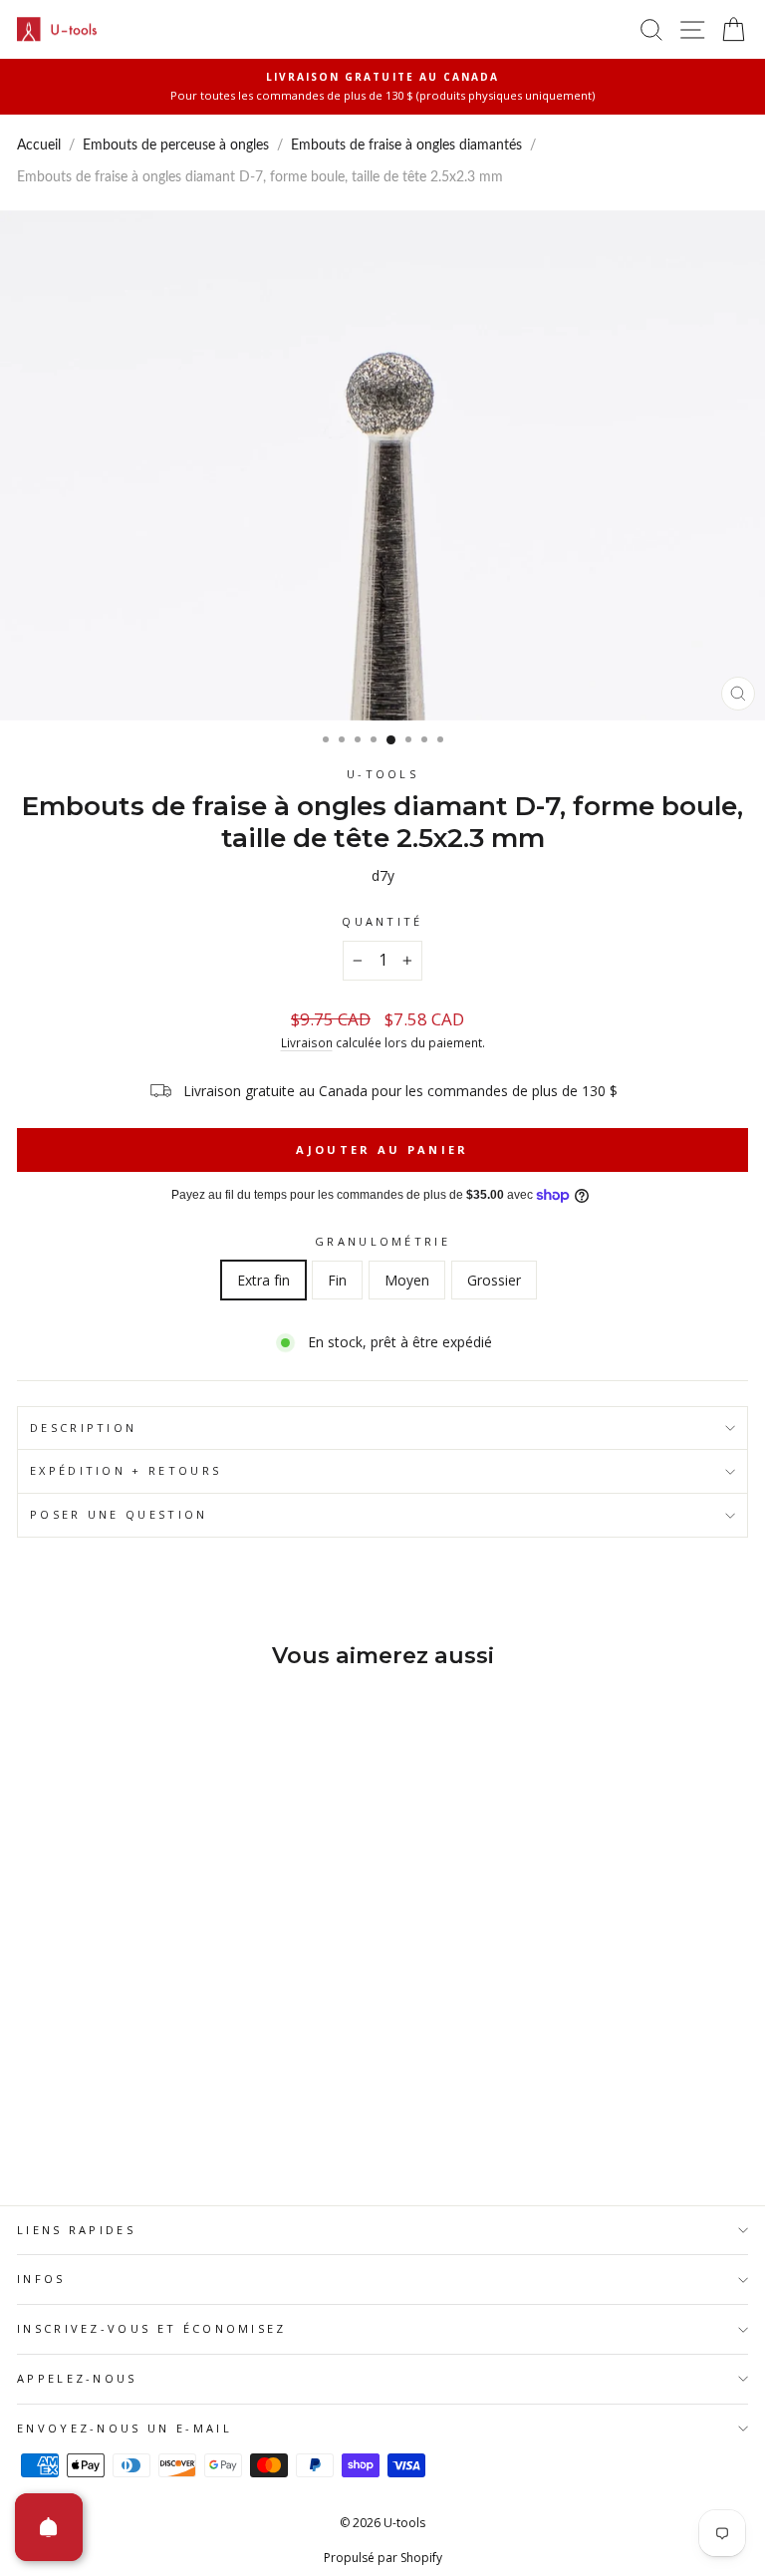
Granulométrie (382, 1241)
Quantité (382, 921)
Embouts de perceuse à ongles (176, 145)
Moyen (407, 1280)
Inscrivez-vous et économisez (152, 2328)
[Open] (49, 2527)
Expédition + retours (126, 1470)
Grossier (494, 1280)
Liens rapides (76, 2230)
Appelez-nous (77, 2378)
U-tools (382, 774)
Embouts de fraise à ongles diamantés (406, 145)
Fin (337, 1280)
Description (83, 1428)
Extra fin (263, 1280)
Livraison (307, 1042)
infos (41, 2279)
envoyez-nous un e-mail (125, 2428)
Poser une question (119, 1514)
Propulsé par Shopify (383, 2558)
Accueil (39, 145)
